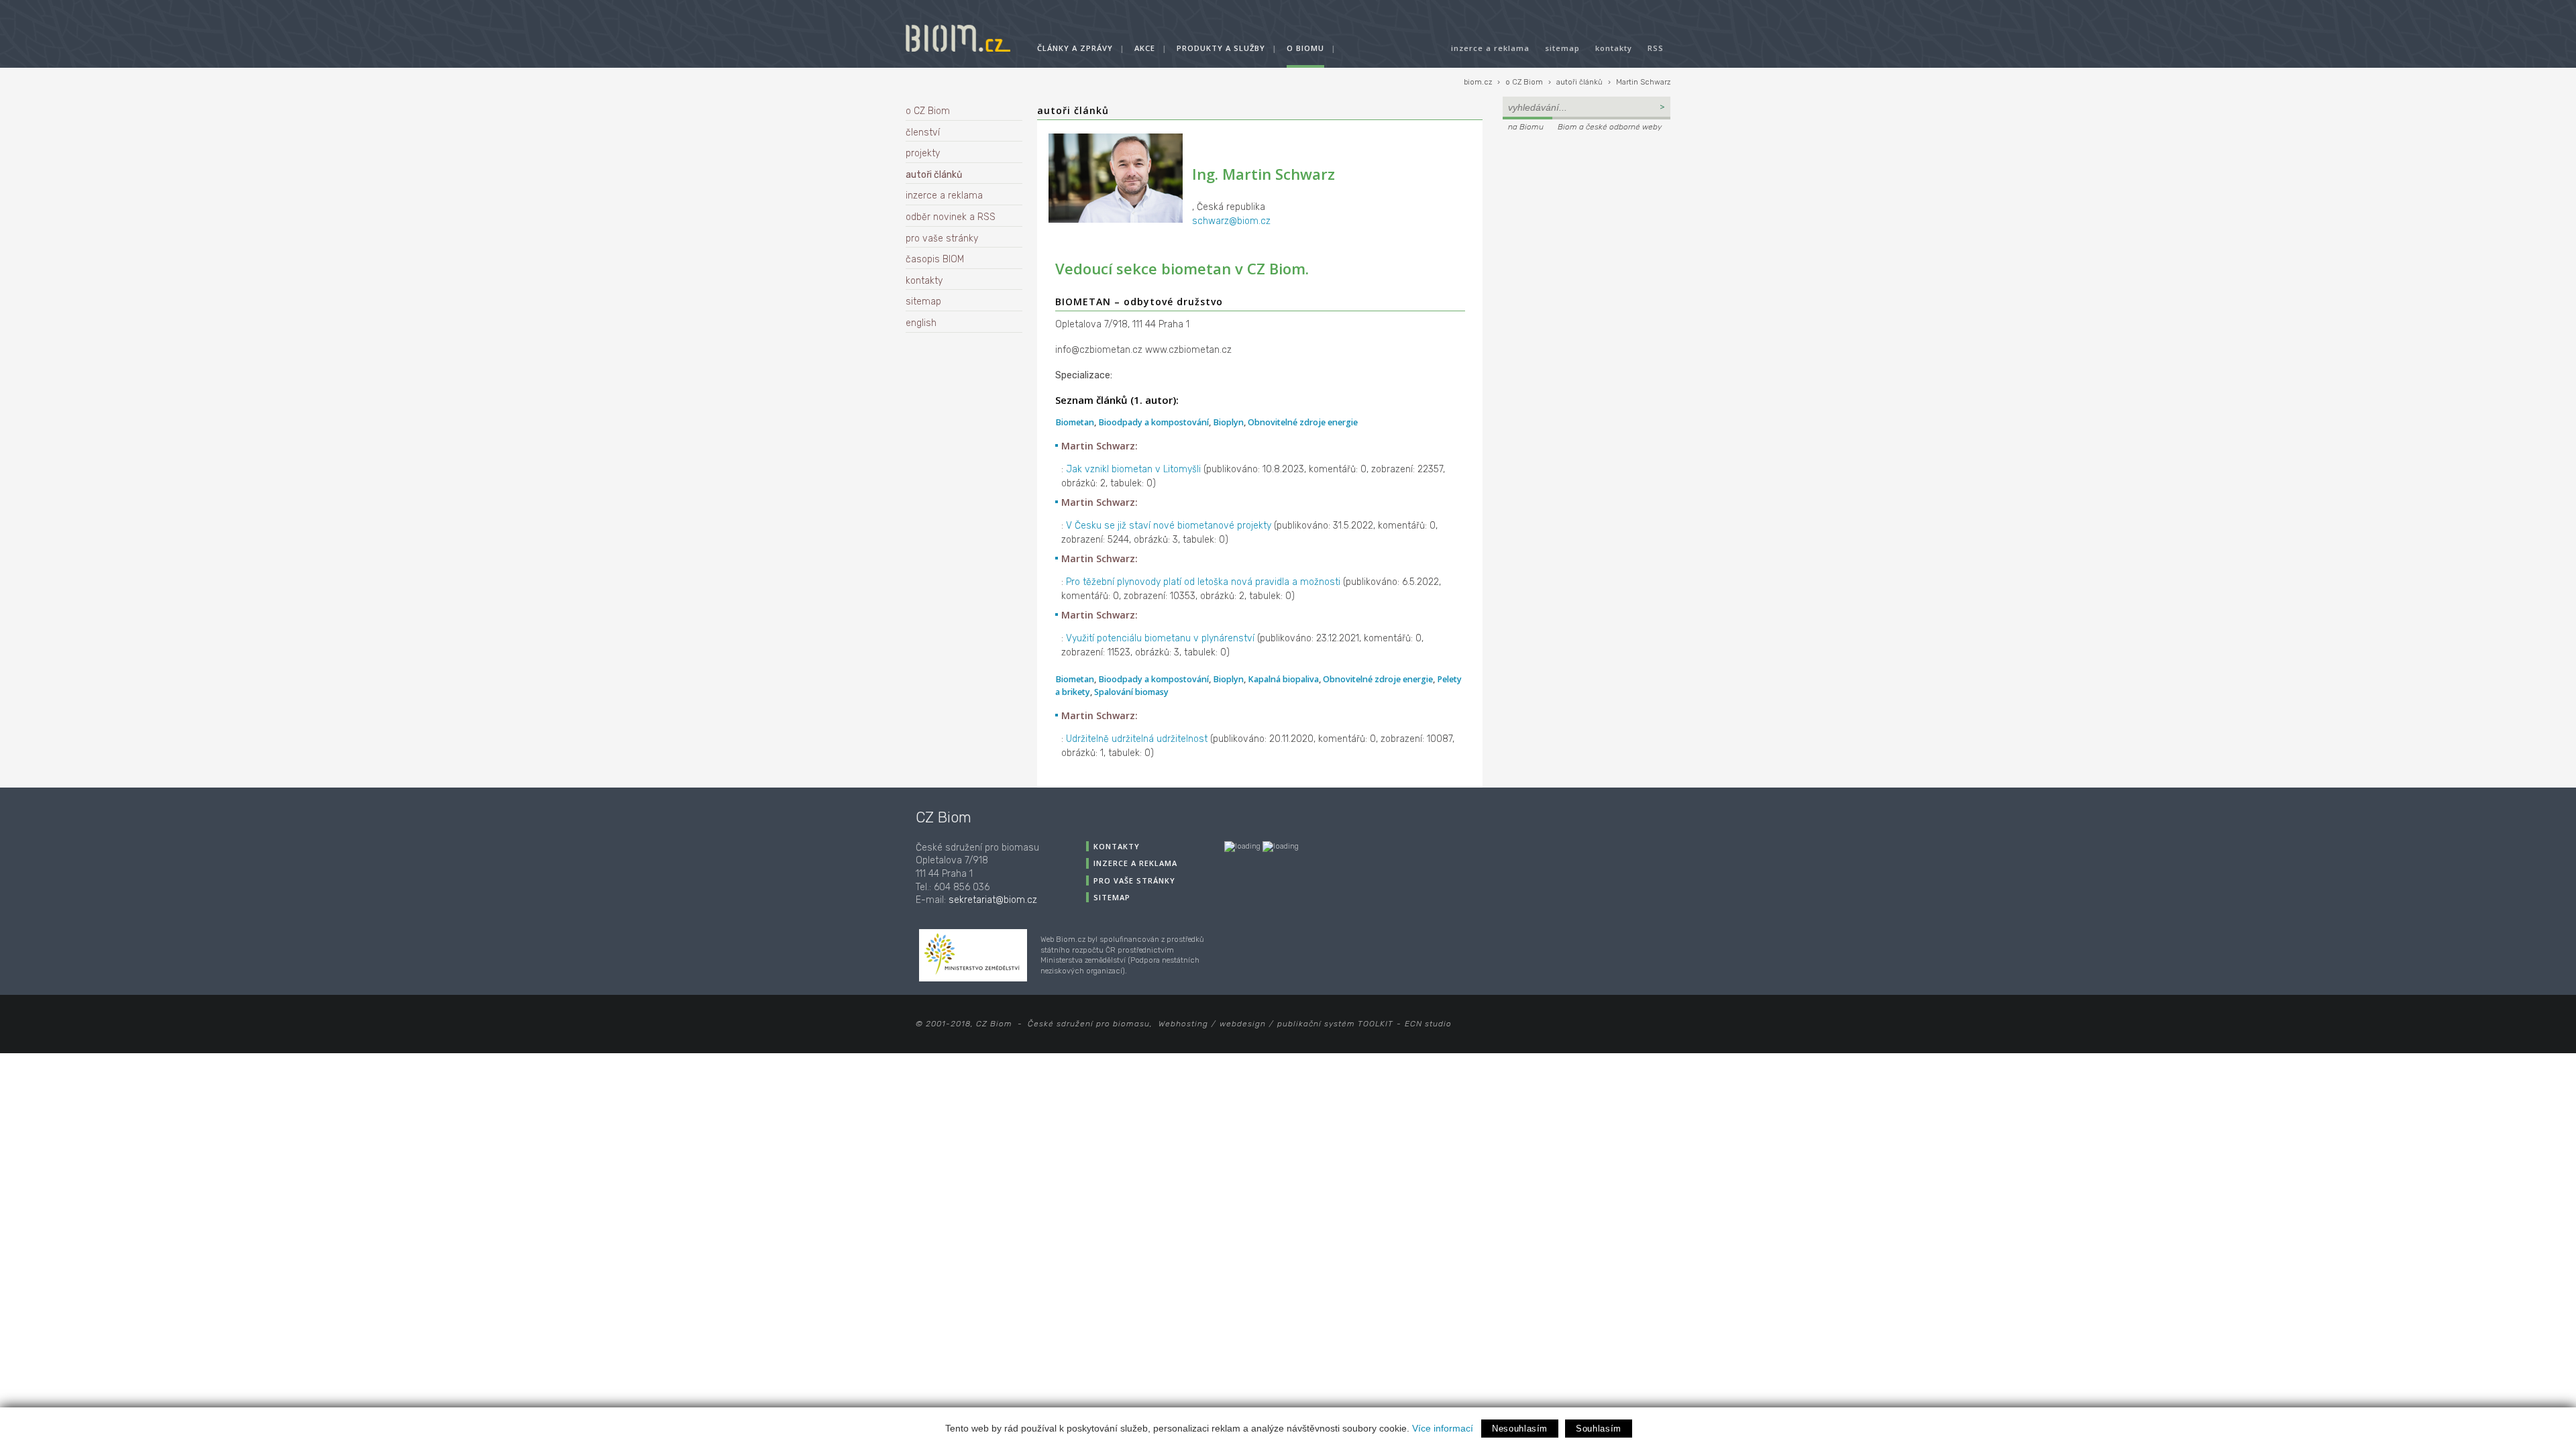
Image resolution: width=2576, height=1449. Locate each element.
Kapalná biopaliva (1283, 679)
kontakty (1614, 48)
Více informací (1443, 1428)
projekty (923, 153)
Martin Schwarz (1643, 82)
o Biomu (1305, 48)
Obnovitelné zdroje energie (1303, 422)
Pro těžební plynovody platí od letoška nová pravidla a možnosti (1203, 582)
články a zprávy (1075, 48)
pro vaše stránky (942, 238)
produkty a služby (1221, 48)
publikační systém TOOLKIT (1335, 1024)
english (921, 323)
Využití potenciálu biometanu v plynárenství (1160, 638)
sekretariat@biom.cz (993, 900)
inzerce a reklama (1490, 48)
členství (923, 132)
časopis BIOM (935, 259)
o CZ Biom (1524, 82)
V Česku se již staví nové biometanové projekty (1169, 526)
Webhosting (1183, 1024)
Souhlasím (1599, 1429)
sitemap (1562, 48)
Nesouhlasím (1520, 1429)
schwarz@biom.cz (1231, 221)
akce (1145, 48)
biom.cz (1478, 82)
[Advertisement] (1587, 225)
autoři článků (1579, 82)
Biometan (1075, 422)
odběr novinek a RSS (951, 217)
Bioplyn (1228, 422)
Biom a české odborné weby (1610, 127)
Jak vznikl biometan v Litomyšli (1133, 469)
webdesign (1243, 1024)
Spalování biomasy (1131, 692)
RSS (1656, 48)
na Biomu (1526, 127)
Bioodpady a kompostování (1153, 422)
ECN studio (1428, 1024)
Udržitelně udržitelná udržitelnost (1137, 739)
